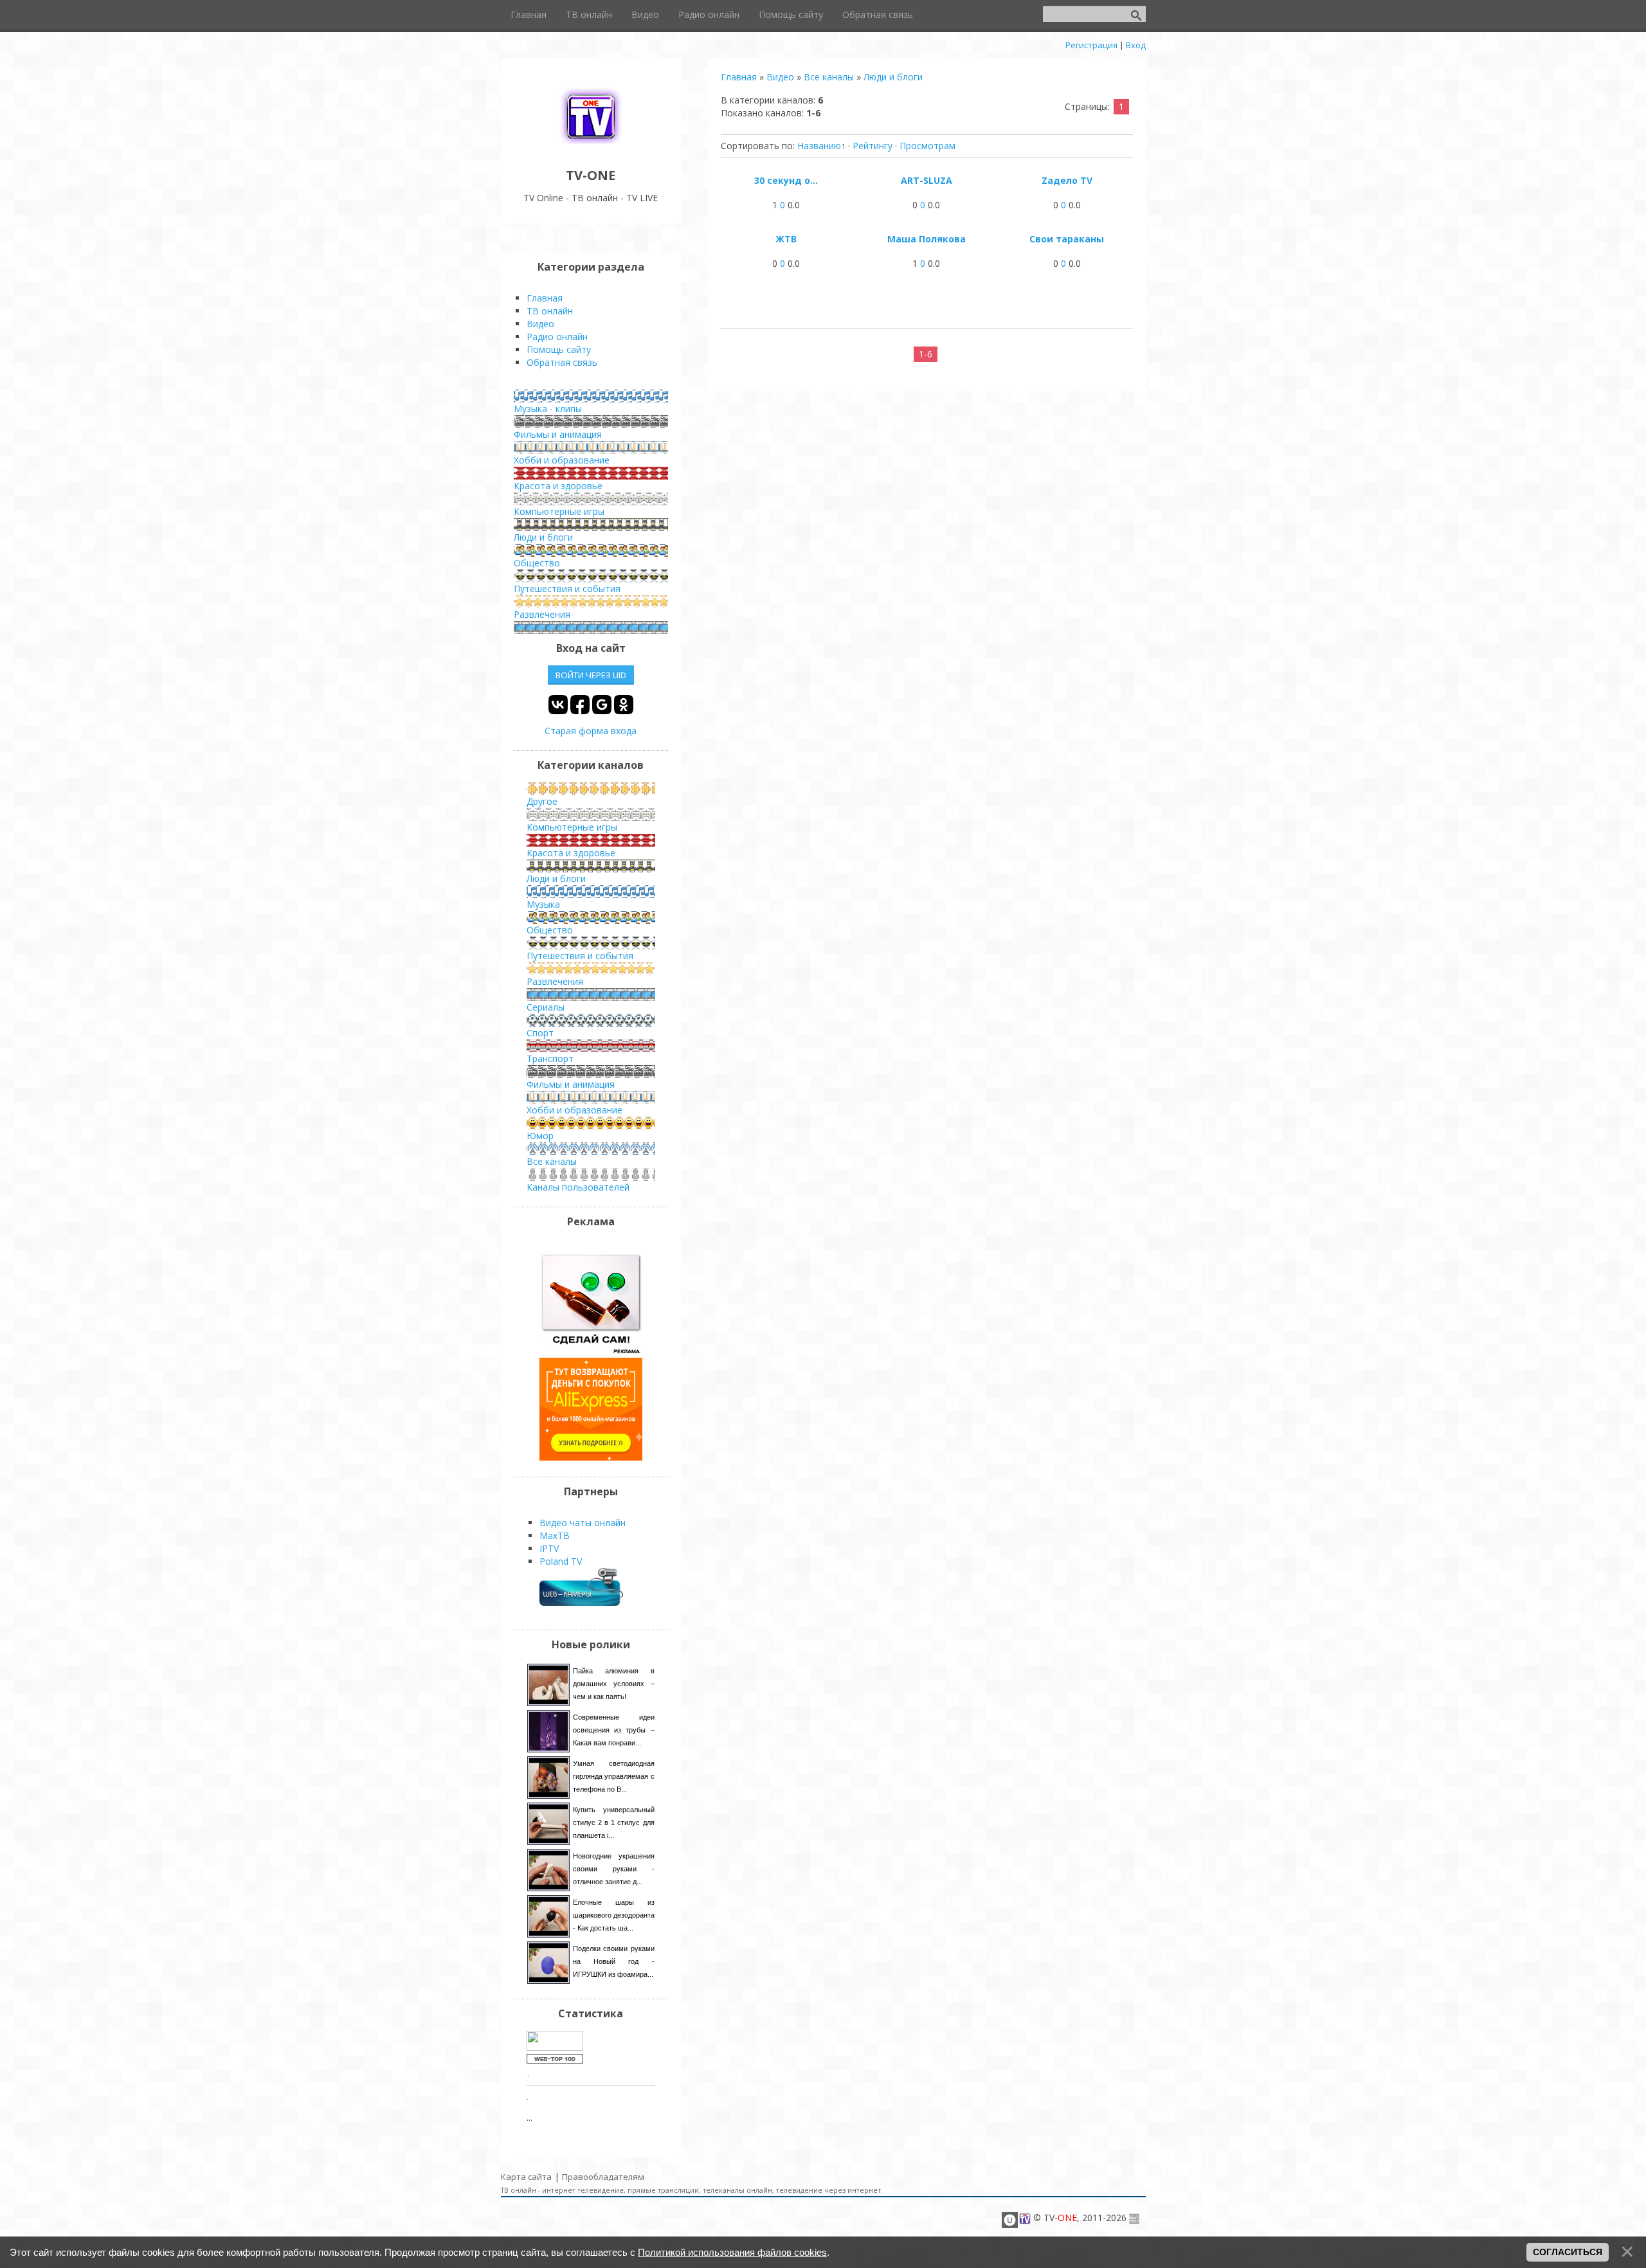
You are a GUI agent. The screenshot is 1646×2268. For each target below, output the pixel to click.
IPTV (549, 1548)
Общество (537, 563)
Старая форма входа (591, 731)
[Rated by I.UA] (555, 2047)
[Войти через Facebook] (580, 705)
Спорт (540, 1033)
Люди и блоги (893, 77)
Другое (542, 801)
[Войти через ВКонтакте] (558, 705)
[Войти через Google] (602, 705)
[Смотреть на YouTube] (591, 1351)
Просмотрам (927, 146)
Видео (780, 77)
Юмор (540, 1136)
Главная (739, 77)
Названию (819, 146)
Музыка (543, 904)
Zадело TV (1067, 180)
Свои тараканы (1067, 239)
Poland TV (561, 1561)
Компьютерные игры (559, 511)
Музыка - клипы (548, 409)
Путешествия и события (567, 589)
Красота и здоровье (558, 486)
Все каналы (829, 77)
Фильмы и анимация (558, 434)
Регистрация (1091, 45)
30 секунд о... (786, 180)
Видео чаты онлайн (583, 1523)
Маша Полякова (927, 239)
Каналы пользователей (578, 1187)
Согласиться (1568, 2252)
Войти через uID (591, 675)
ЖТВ (786, 239)
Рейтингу (873, 146)
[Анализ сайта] (555, 2060)
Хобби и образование (562, 460)
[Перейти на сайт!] (591, 1457)
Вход (1136, 45)
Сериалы (546, 1007)
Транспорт (550, 1058)
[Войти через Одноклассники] (624, 705)
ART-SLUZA (927, 180)
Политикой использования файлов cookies (732, 2252)
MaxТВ (555, 1535)
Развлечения (542, 614)
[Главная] (591, 146)
